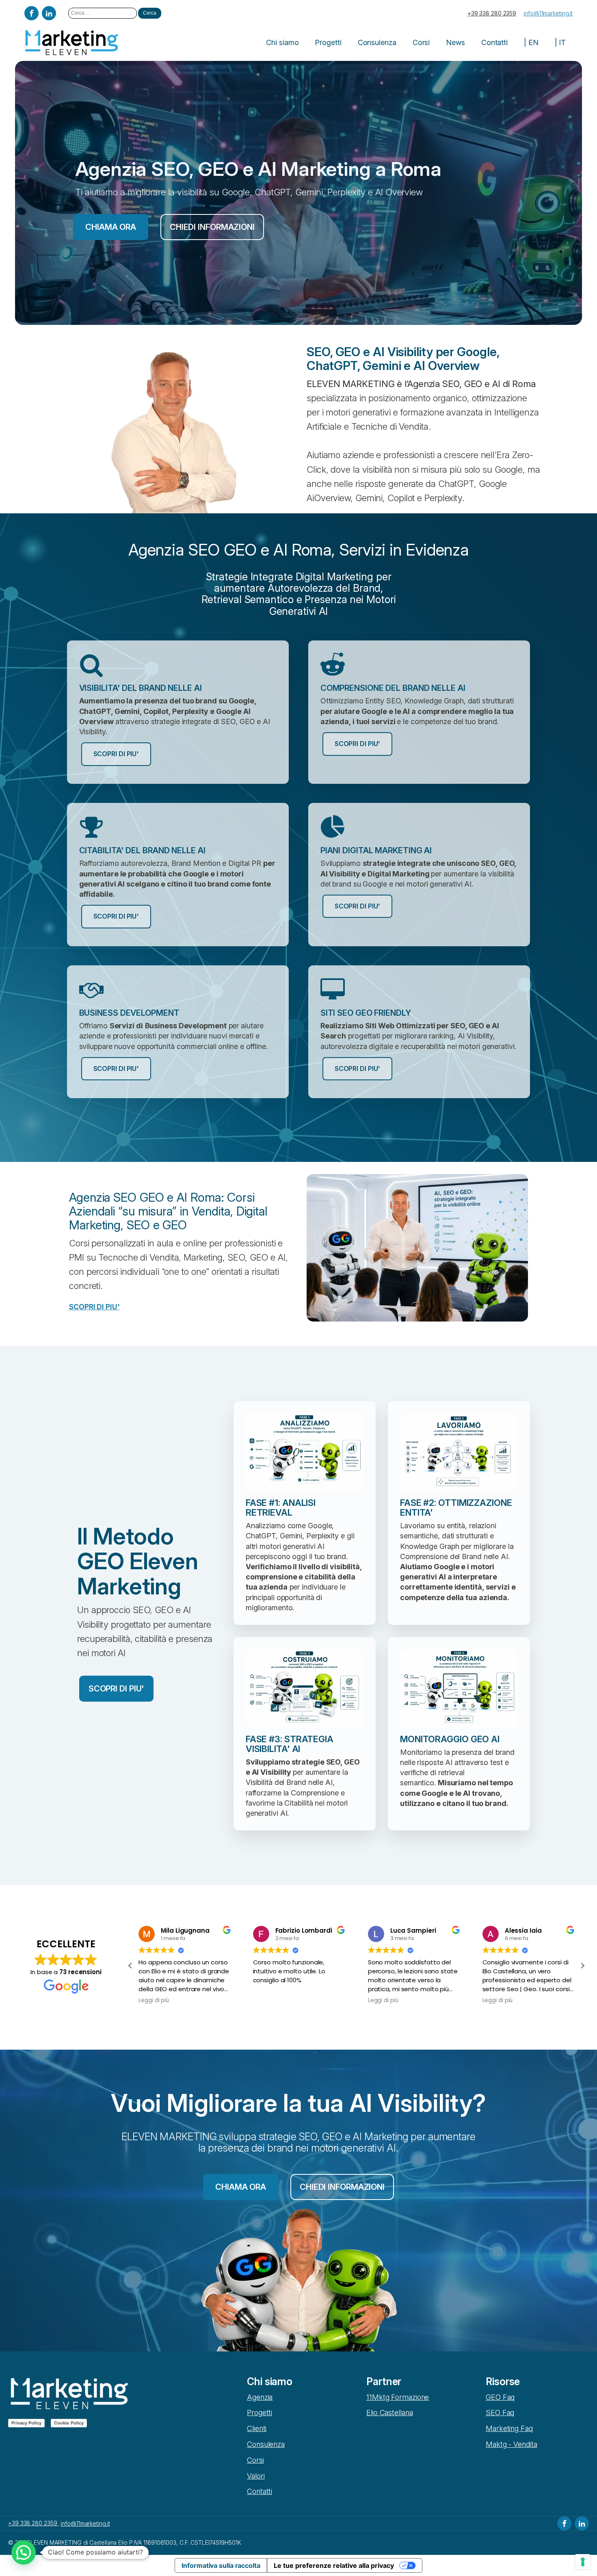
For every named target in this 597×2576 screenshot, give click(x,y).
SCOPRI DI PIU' (116, 754)
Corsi (421, 42)
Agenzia (260, 2397)
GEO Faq (500, 2397)
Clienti (257, 2428)
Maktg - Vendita (512, 2444)
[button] (582, 1966)
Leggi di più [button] (154, 2001)
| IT (560, 42)
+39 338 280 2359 (492, 13)
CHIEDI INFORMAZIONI (212, 227)
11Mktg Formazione (398, 2397)
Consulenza (377, 42)
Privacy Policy (26, 2423)
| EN (531, 42)
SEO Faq (500, 2413)
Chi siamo (282, 42)
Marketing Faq (509, 2428)
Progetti (328, 42)
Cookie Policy (69, 2423)
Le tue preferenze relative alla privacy (334, 2565)
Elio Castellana (390, 2413)
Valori (256, 2476)
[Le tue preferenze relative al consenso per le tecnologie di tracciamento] (583, 2562)
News (455, 42)
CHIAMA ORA (111, 227)
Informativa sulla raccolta (221, 2565)
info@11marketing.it (548, 13)
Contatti (494, 42)
